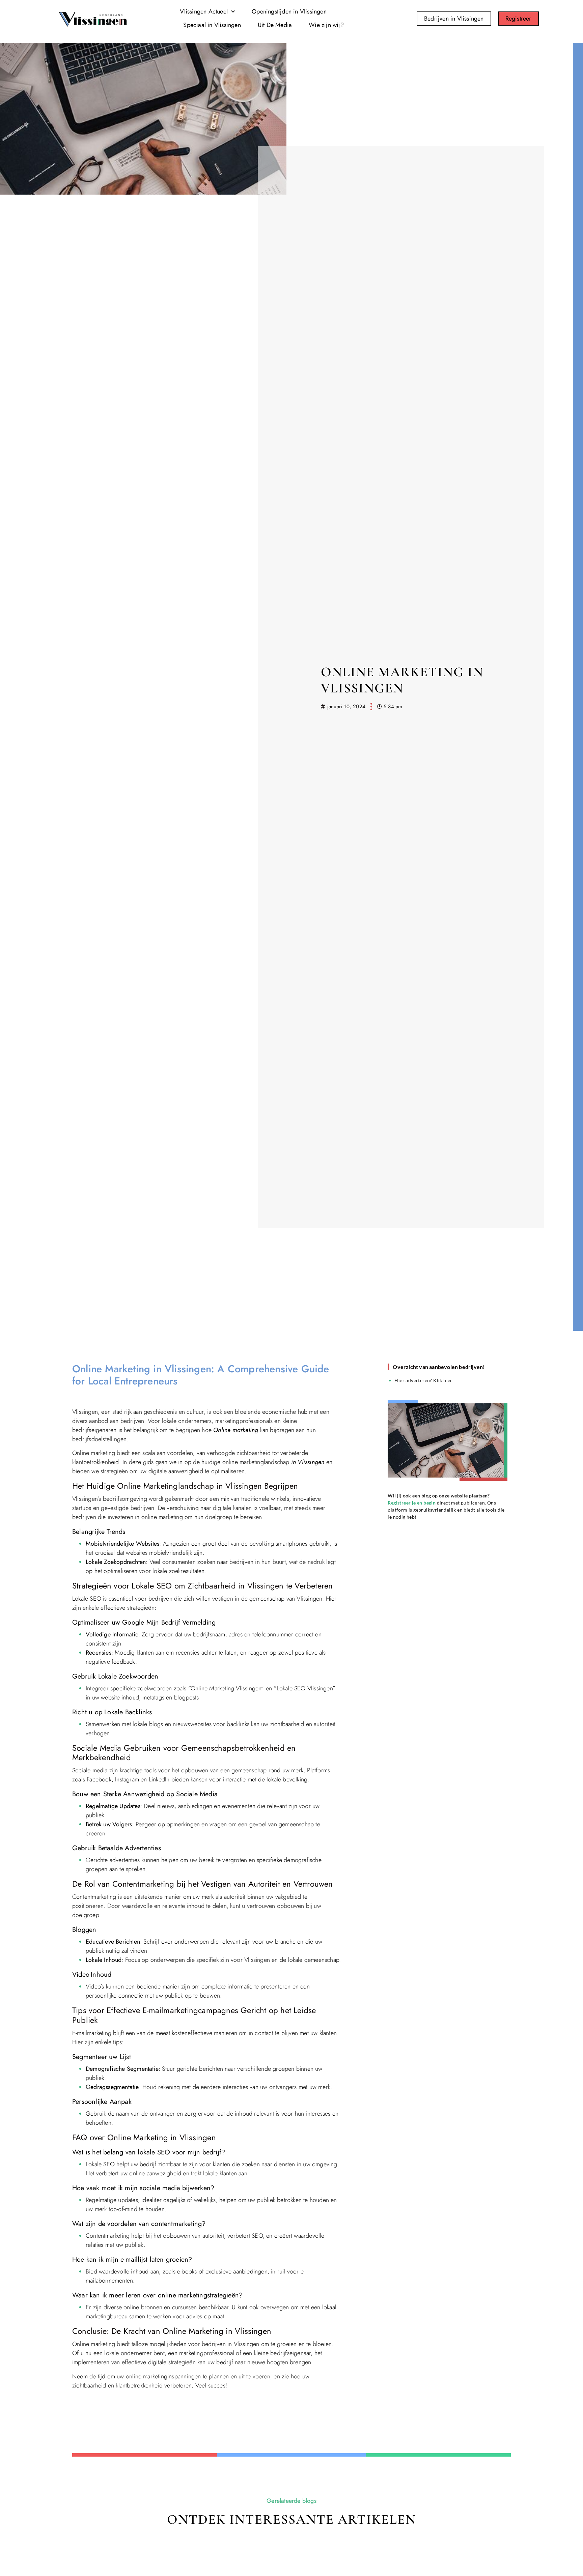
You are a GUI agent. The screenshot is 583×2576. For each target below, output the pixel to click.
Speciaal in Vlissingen (212, 25)
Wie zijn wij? (326, 25)
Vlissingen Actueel (204, 11)
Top (21, 2503)
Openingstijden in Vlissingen (289, 11)
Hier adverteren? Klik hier (423, 1380)
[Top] (21, 2491)
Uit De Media (275, 25)
